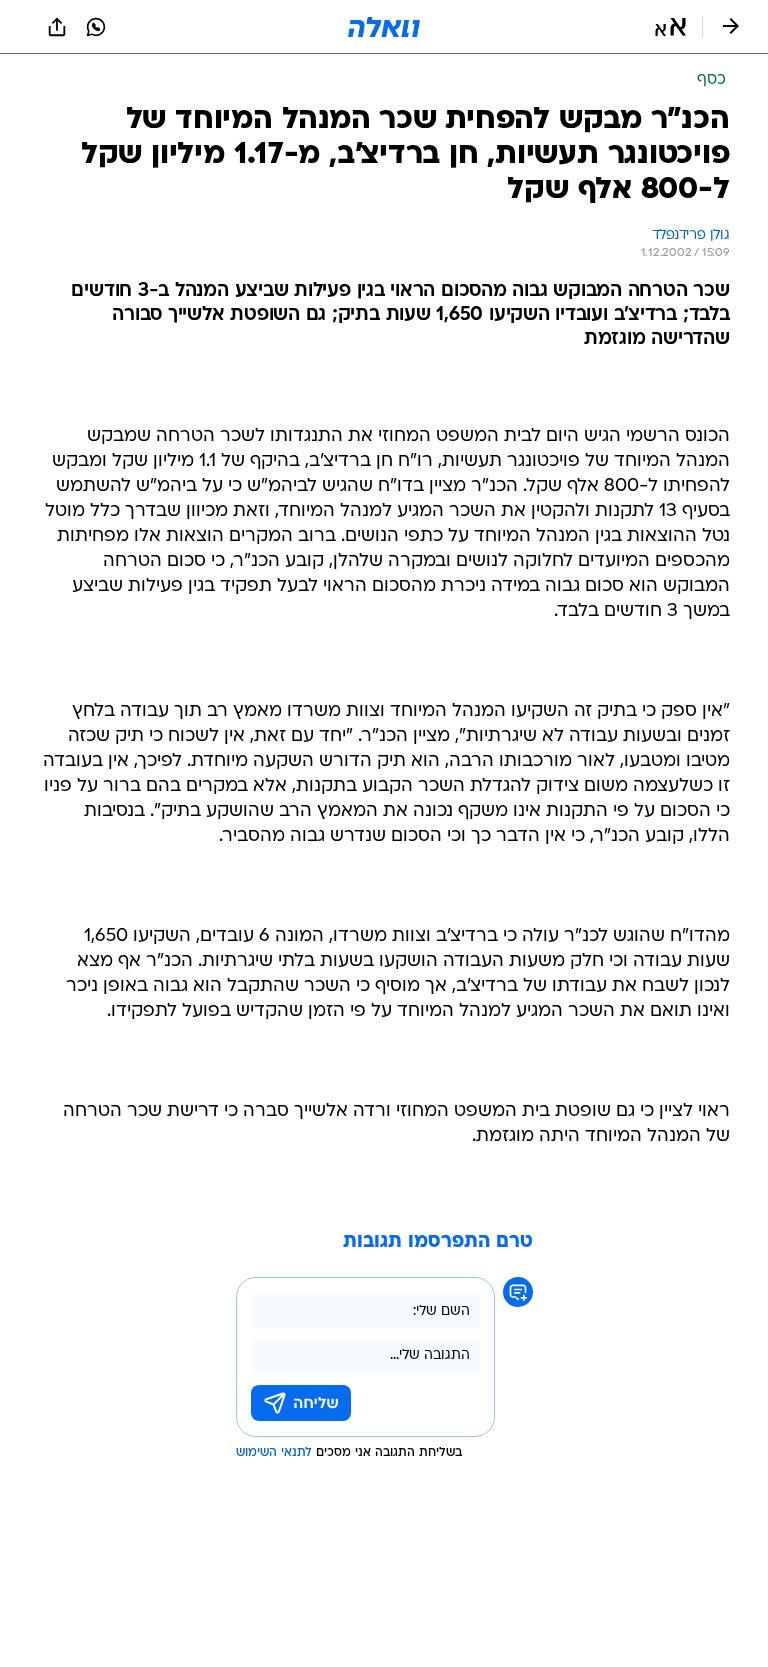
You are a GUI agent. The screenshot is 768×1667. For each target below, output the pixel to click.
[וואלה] (384, 27)
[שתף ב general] (57, 27)
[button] (670, 27)
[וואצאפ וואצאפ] (96, 27)
